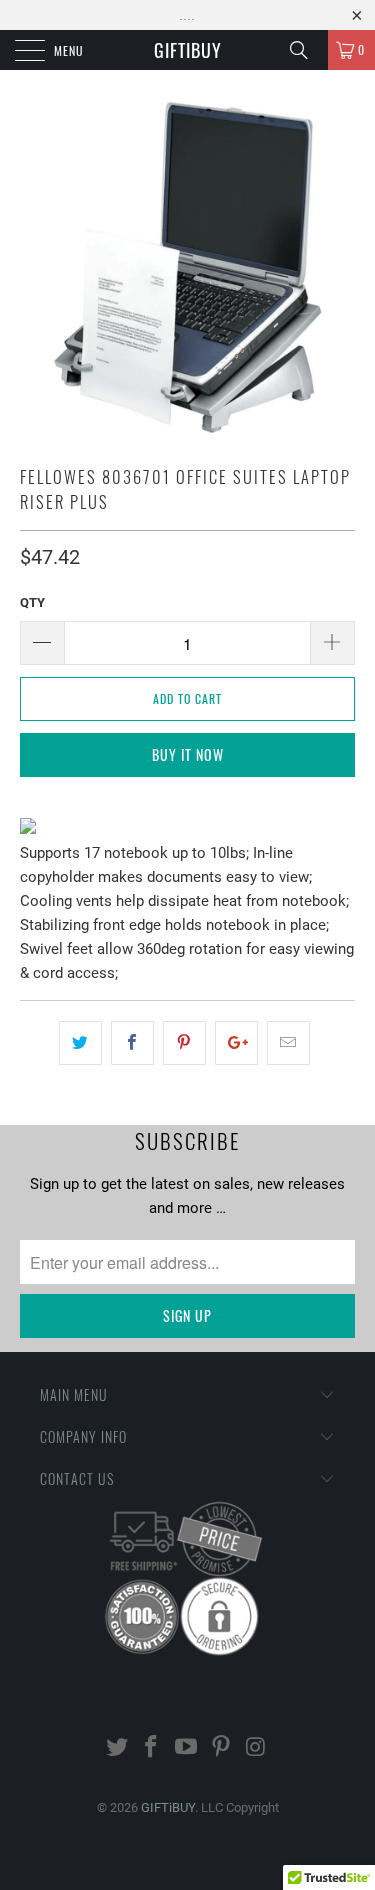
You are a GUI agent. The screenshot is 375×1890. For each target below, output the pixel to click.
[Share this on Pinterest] (184, 1043)
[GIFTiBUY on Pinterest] (221, 1748)
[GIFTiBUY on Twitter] (117, 1748)
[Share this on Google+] (236, 1043)
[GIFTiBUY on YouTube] (187, 1748)
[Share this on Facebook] (132, 1043)
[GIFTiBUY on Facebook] (152, 1748)
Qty (32, 602)
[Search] (306, 50)
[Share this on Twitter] (80, 1043)
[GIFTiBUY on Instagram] (256, 1748)
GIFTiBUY (188, 50)
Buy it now (188, 754)
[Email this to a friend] (288, 1043)
